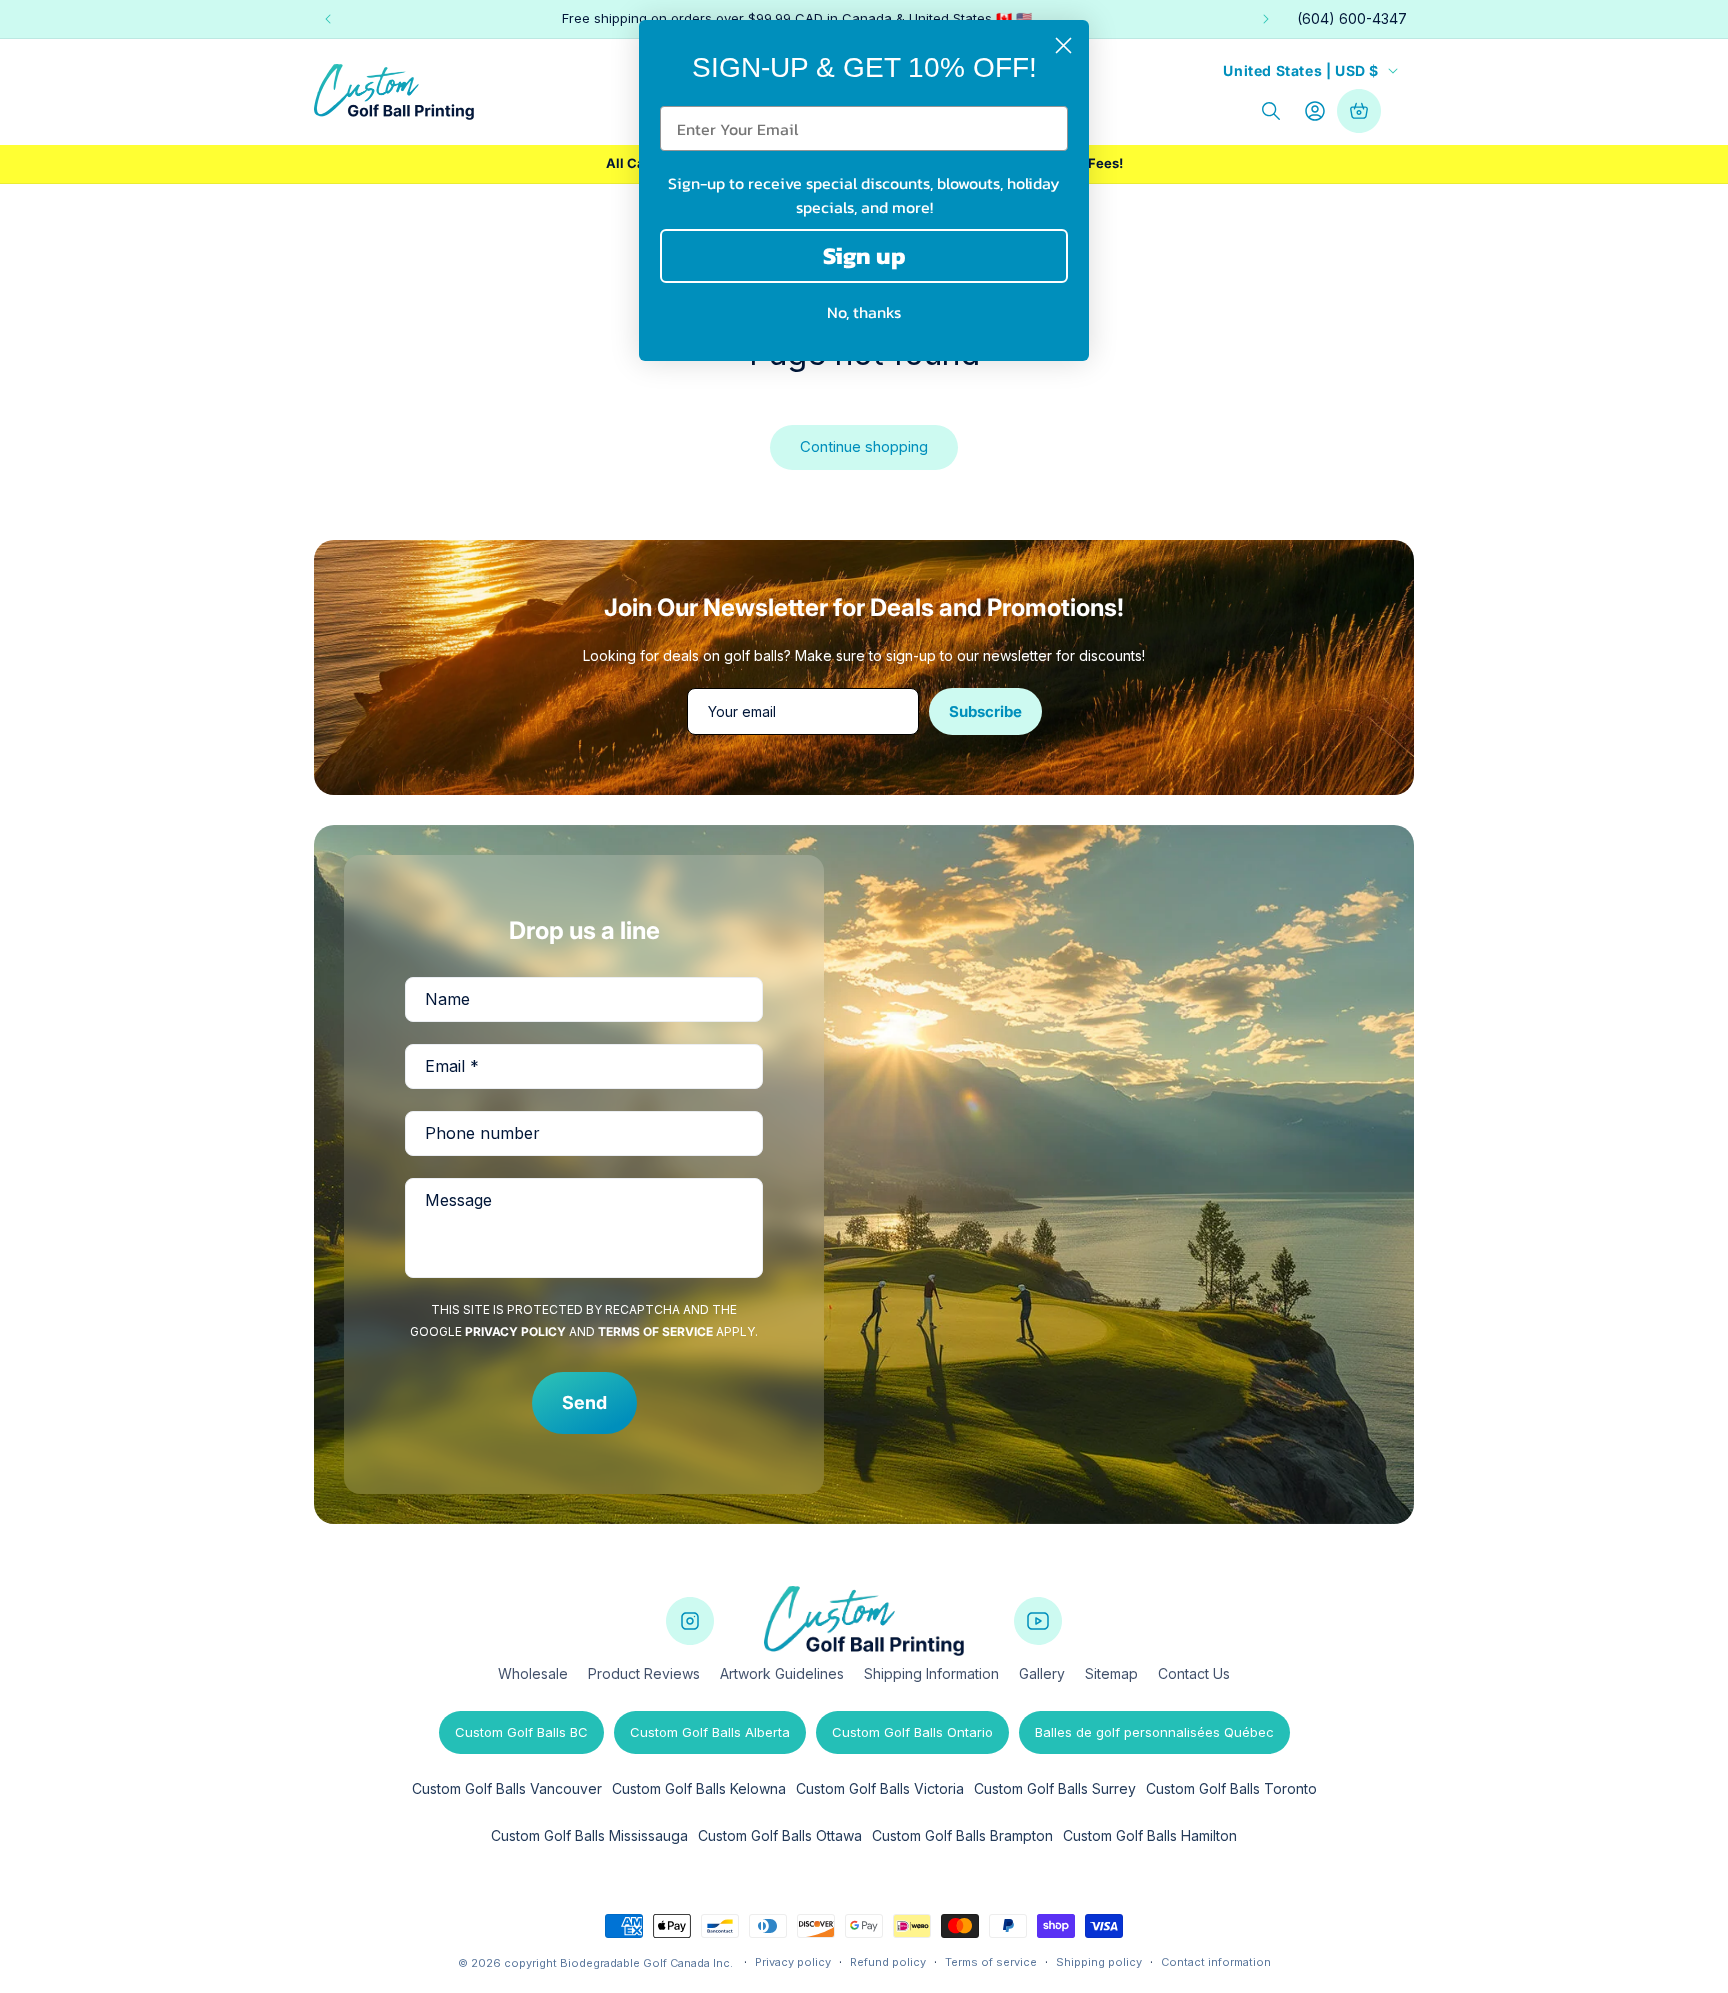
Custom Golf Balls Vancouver (507, 1788)
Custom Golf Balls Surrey (1055, 1788)
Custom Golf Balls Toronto (1231, 1788)
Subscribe (985, 711)
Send (584, 1402)
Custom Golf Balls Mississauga (589, 1835)
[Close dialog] (1063, 45)
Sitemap (1111, 1673)
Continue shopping (864, 446)
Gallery (1042, 1673)
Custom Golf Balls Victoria (880, 1788)
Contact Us (1194, 1673)
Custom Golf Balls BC (521, 1732)
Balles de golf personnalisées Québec (1154, 1732)
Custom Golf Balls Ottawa (780, 1835)
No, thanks (864, 312)
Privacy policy (793, 1962)
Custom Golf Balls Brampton (962, 1835)
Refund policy (888, 1962)
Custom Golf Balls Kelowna (699, 1788)
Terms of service (991, 1962)
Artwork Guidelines (782, 1673)
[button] (1271, 111)
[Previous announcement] (328, 19)
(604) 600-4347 (1352, 18)
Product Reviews (644, 1673)
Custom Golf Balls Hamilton (1150, 1835)
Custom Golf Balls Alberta (710, 1732)
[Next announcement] (1266, 19)
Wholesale (533, 1673)
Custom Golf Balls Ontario (912, 1732)
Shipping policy (1099, 1962)
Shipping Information (931, 1673)
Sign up (864, 255)
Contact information (1216, 1962)
